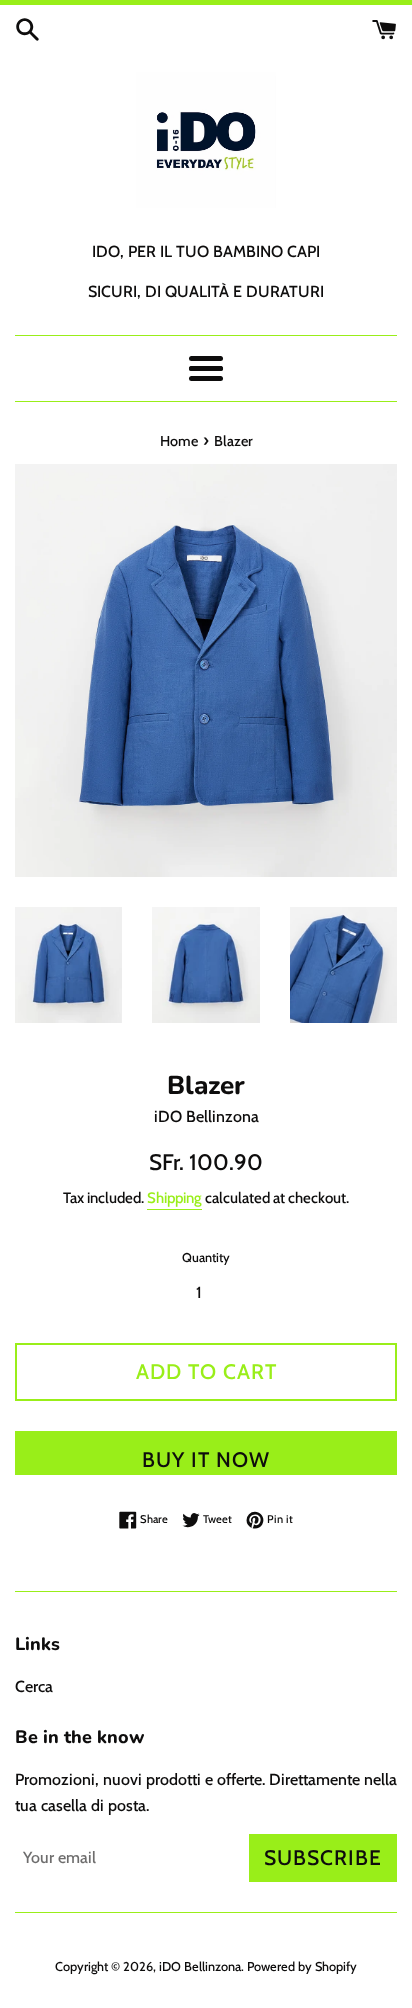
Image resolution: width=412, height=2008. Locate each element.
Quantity (206, 1257)
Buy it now (206, 1459)
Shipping (174, 1198)
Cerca (34, 1686)
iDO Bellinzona (200, 1966)
